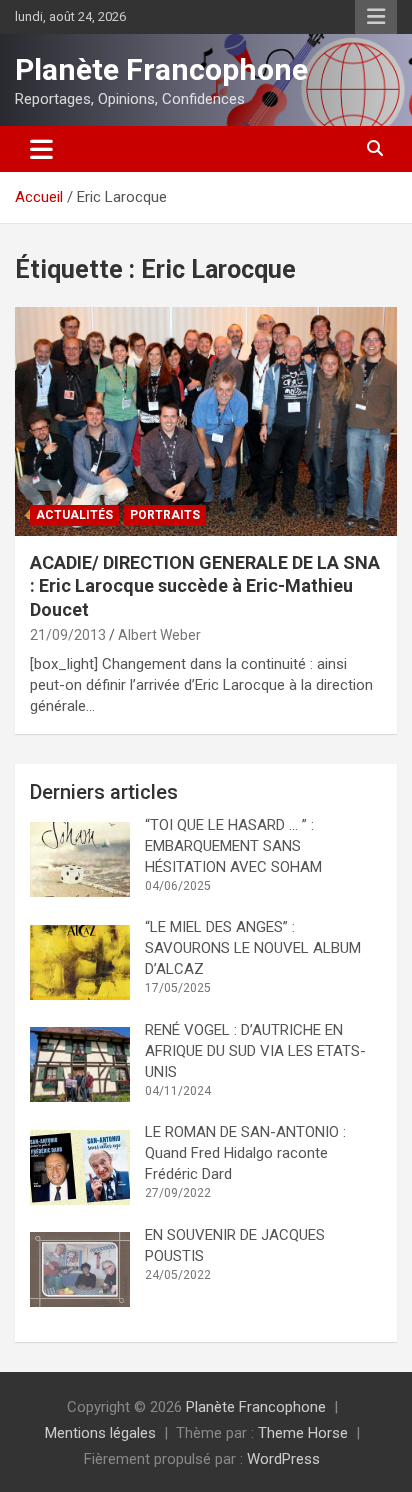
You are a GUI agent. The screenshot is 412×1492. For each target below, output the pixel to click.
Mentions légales (100, 1433)
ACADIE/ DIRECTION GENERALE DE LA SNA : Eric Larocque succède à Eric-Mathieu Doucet (205, 586)
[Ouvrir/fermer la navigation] (41, 149)
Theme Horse (303, 1433)
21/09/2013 (68, 635)
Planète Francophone (161, 69)
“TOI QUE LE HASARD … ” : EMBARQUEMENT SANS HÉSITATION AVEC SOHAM (233, 846)
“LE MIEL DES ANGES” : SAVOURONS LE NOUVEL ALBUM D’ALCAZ (253, 948)
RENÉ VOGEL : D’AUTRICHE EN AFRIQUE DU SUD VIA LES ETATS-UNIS (255, 1051)
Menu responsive (376, 17)
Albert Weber (159, 635)
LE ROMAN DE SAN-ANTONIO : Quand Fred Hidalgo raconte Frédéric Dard (247, 1153)
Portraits (165, 515)
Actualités (74, 515)
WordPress (283, 1459)
